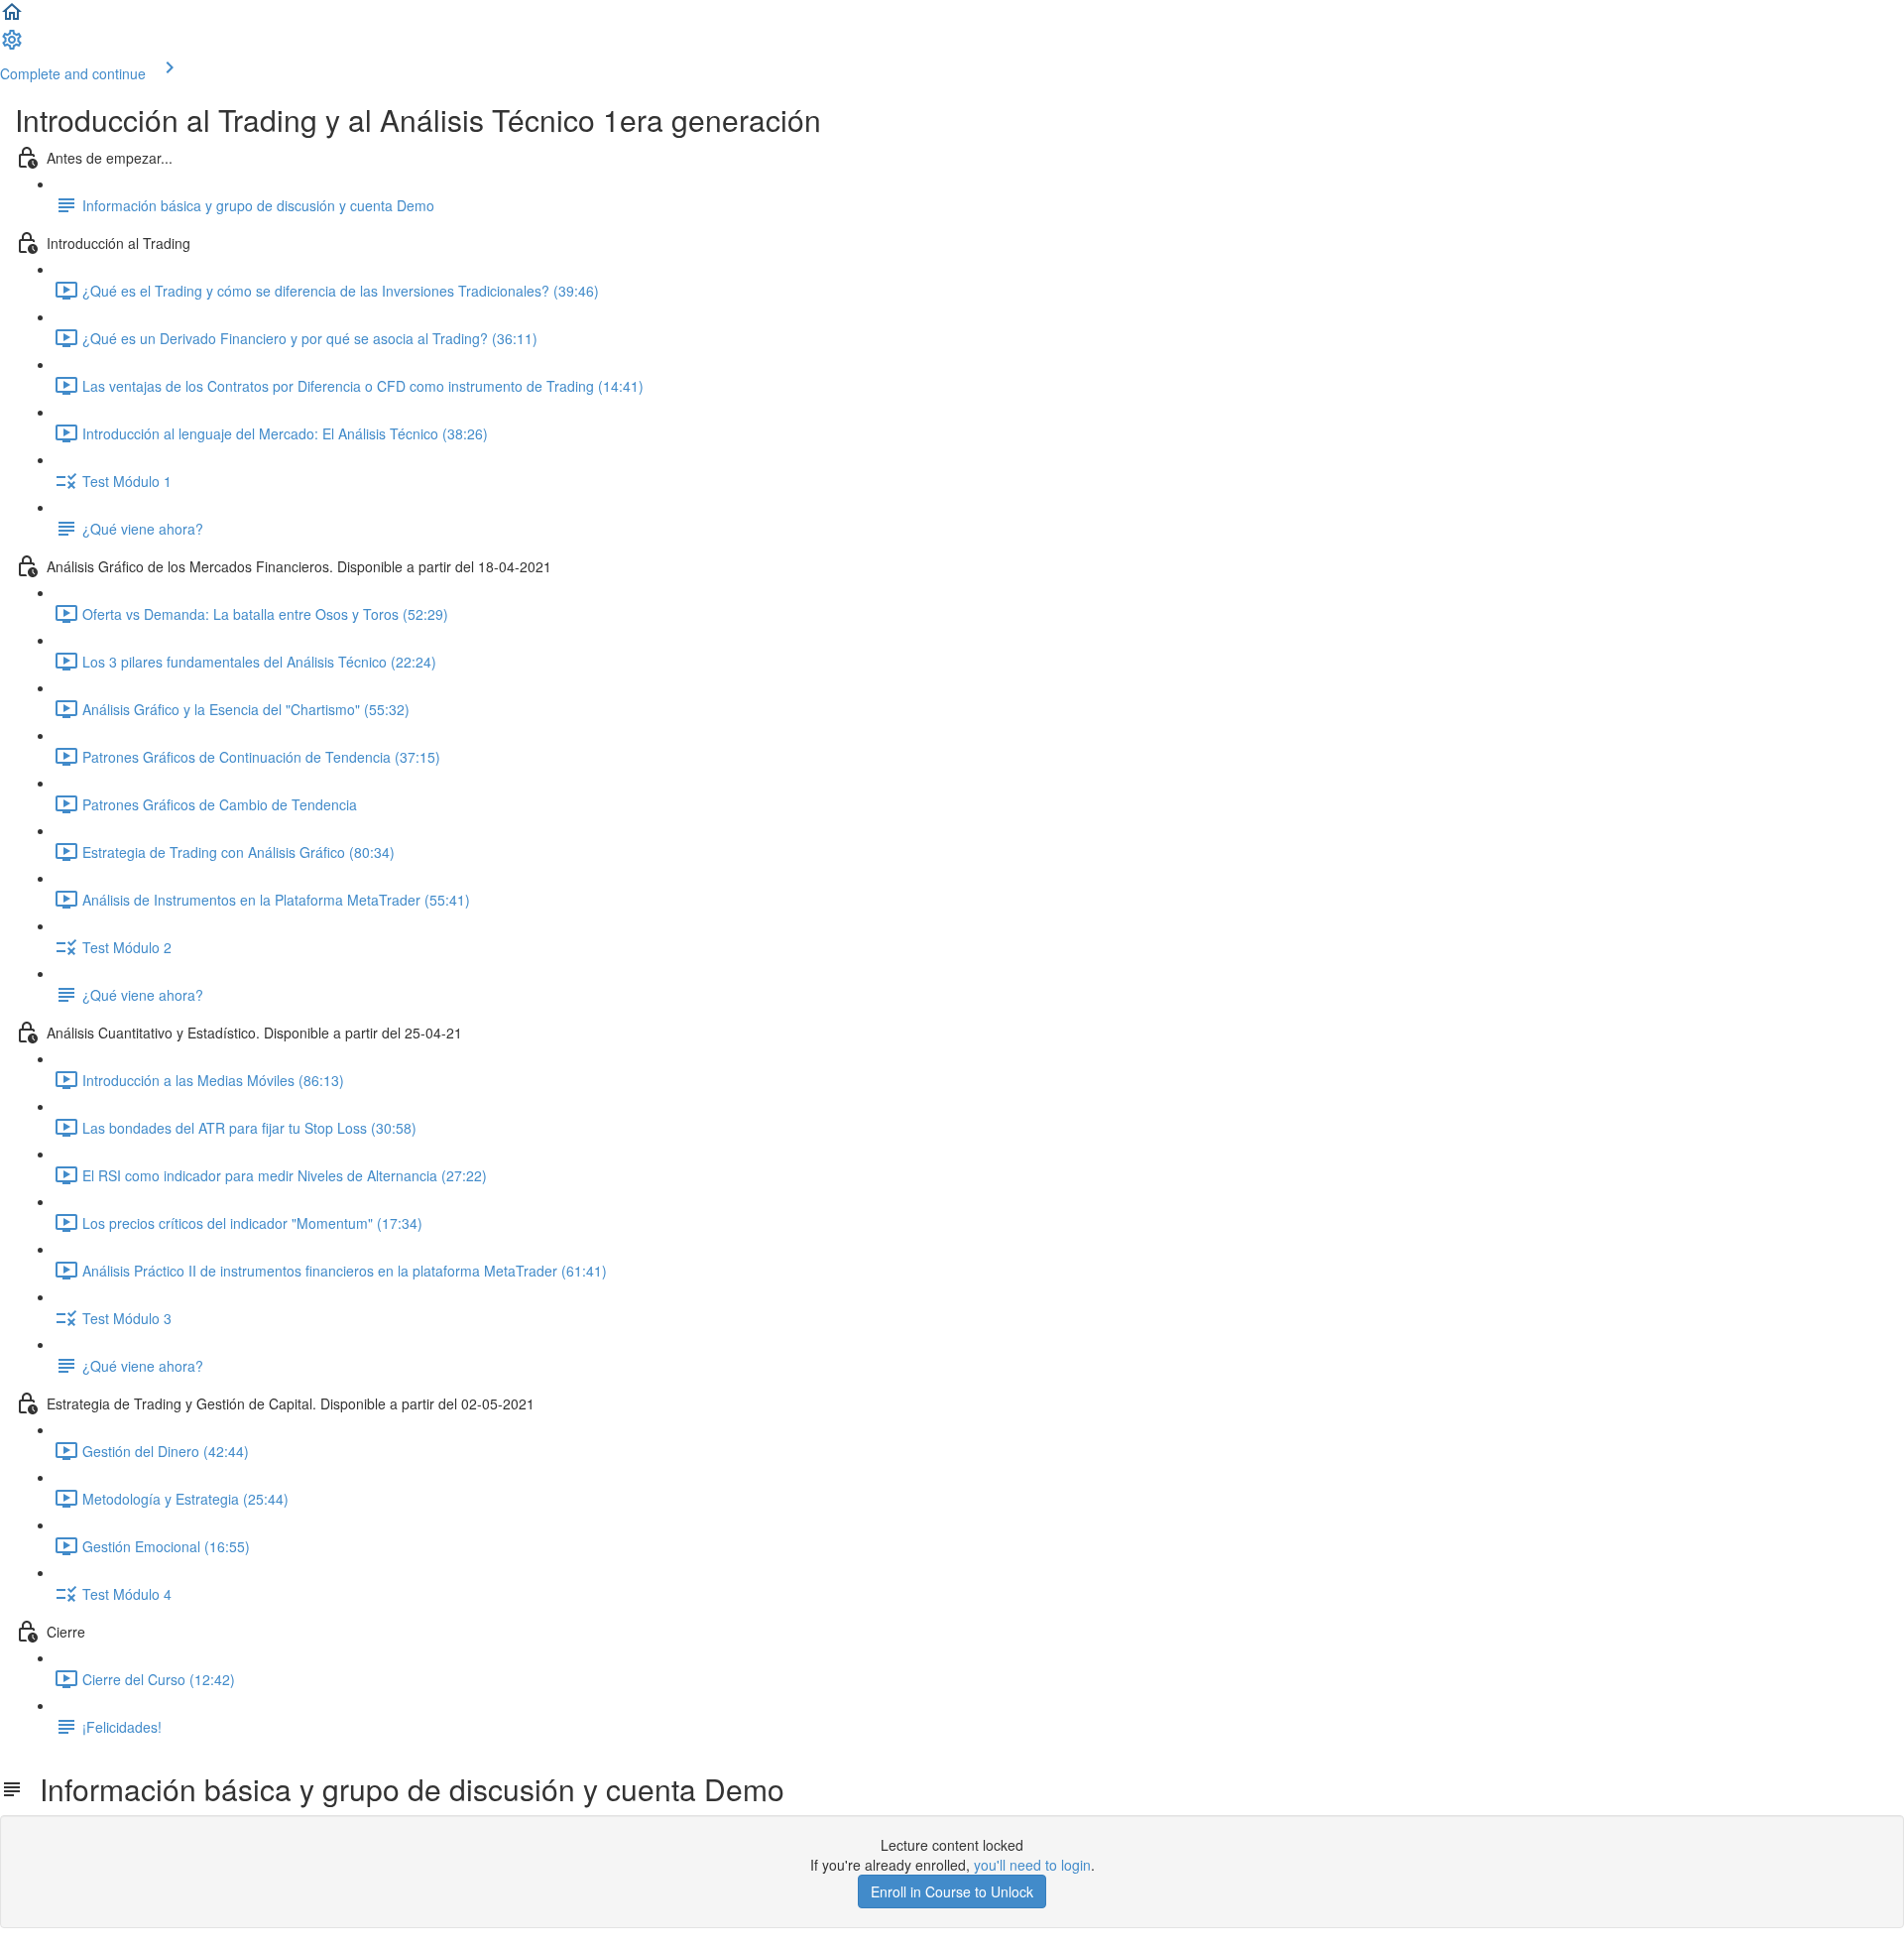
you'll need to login (1032, 1865)
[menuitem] (12, 46)
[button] (12, 18)
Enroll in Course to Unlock (952, 1891)
